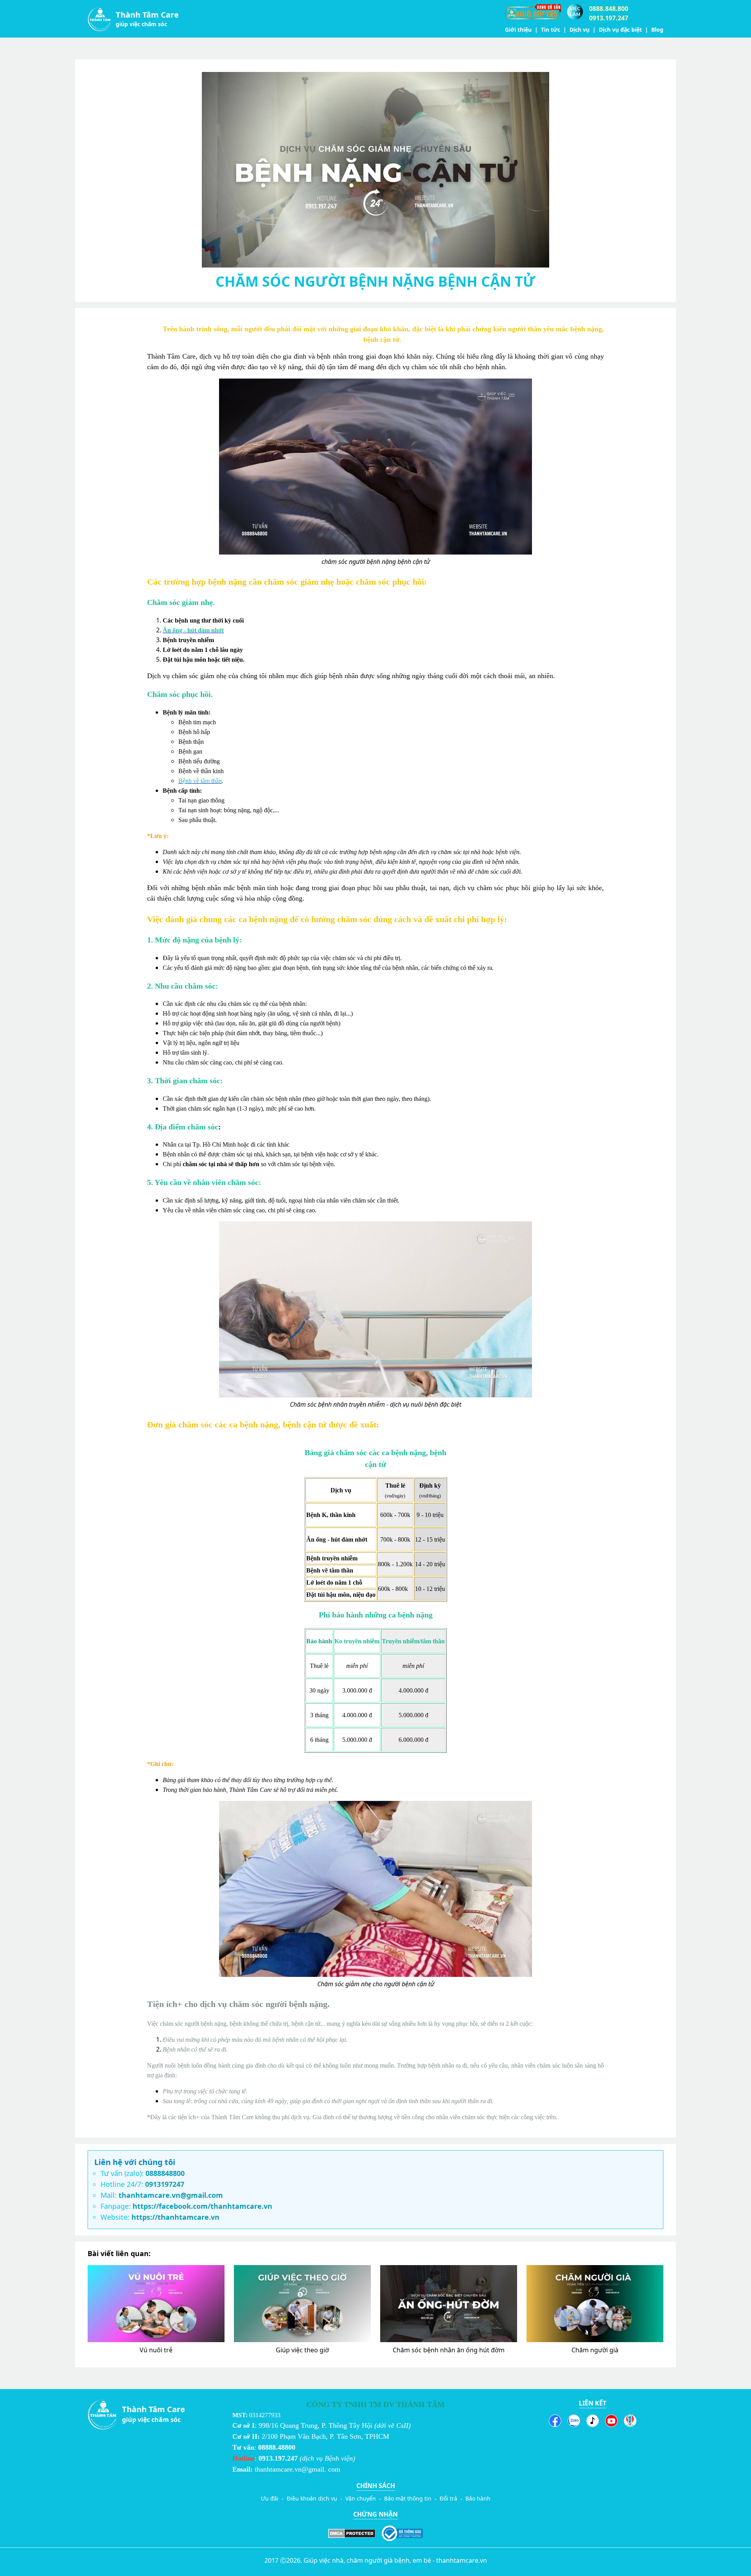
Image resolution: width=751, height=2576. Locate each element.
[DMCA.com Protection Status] (352, 2533)
